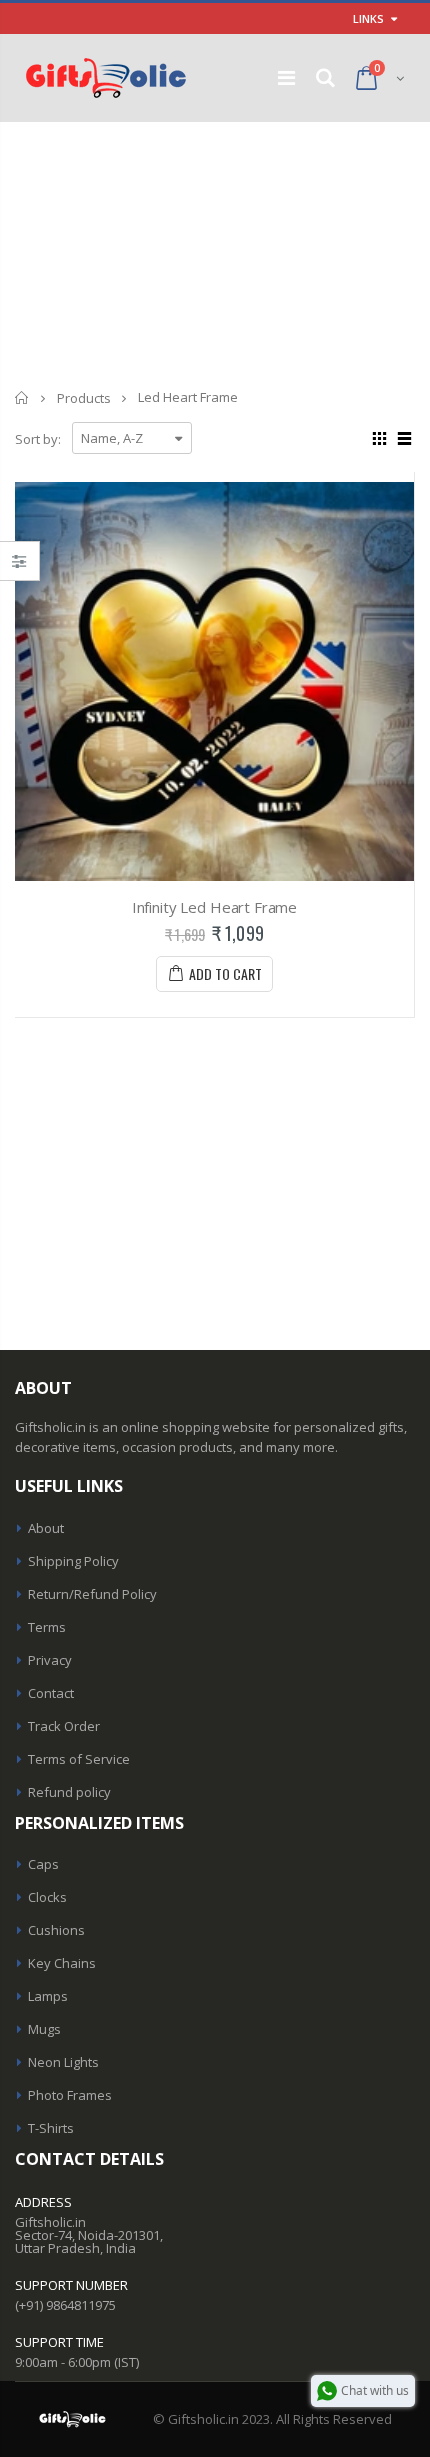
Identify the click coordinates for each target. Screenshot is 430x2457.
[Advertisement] (215, 247)
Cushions (56, 1930)
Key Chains (62, 1963)
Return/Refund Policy (92, 1594)
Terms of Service (79, 1759)
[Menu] (286, 77)
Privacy (50, 1660)
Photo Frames (70, 2095)
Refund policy (69, 1792)
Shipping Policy (73, 1561)
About (46, 1528)
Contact (51, 1693)
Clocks (47, 1897)
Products (84, 398)
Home (22, 397)
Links (368, 18)
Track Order (64, 1726)
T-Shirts (51, 2128)
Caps (43, 1864)
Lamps (48, 1996)
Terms (47, 1627)
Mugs (44, 2029)
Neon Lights (63, 2062)
